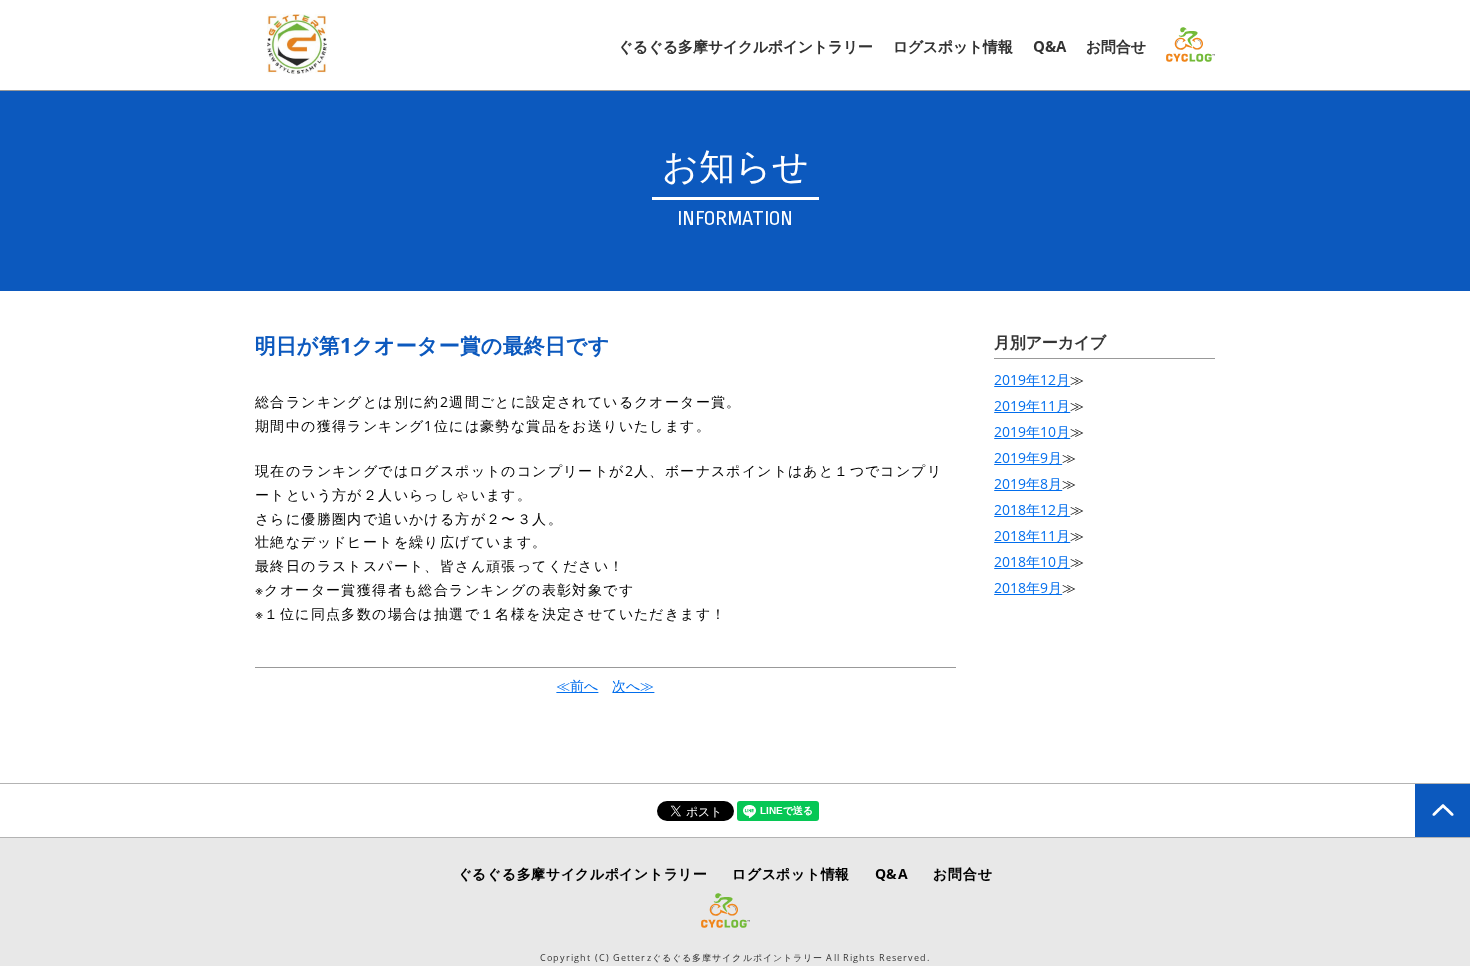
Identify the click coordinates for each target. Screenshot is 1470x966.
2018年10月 (1032, 561)
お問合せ (1116, 46)
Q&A (1049, 46)
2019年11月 (1032, 405)
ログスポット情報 (953, 46)
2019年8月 (1028, 483)
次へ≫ (633, 685)
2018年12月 (1032, 509)
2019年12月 (1032, 379)
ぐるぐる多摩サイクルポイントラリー (745, 46)
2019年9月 (1028, 457)
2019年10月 (1032, 431)
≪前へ (577, 685)
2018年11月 (1032, 535)
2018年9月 (1028, 587)
